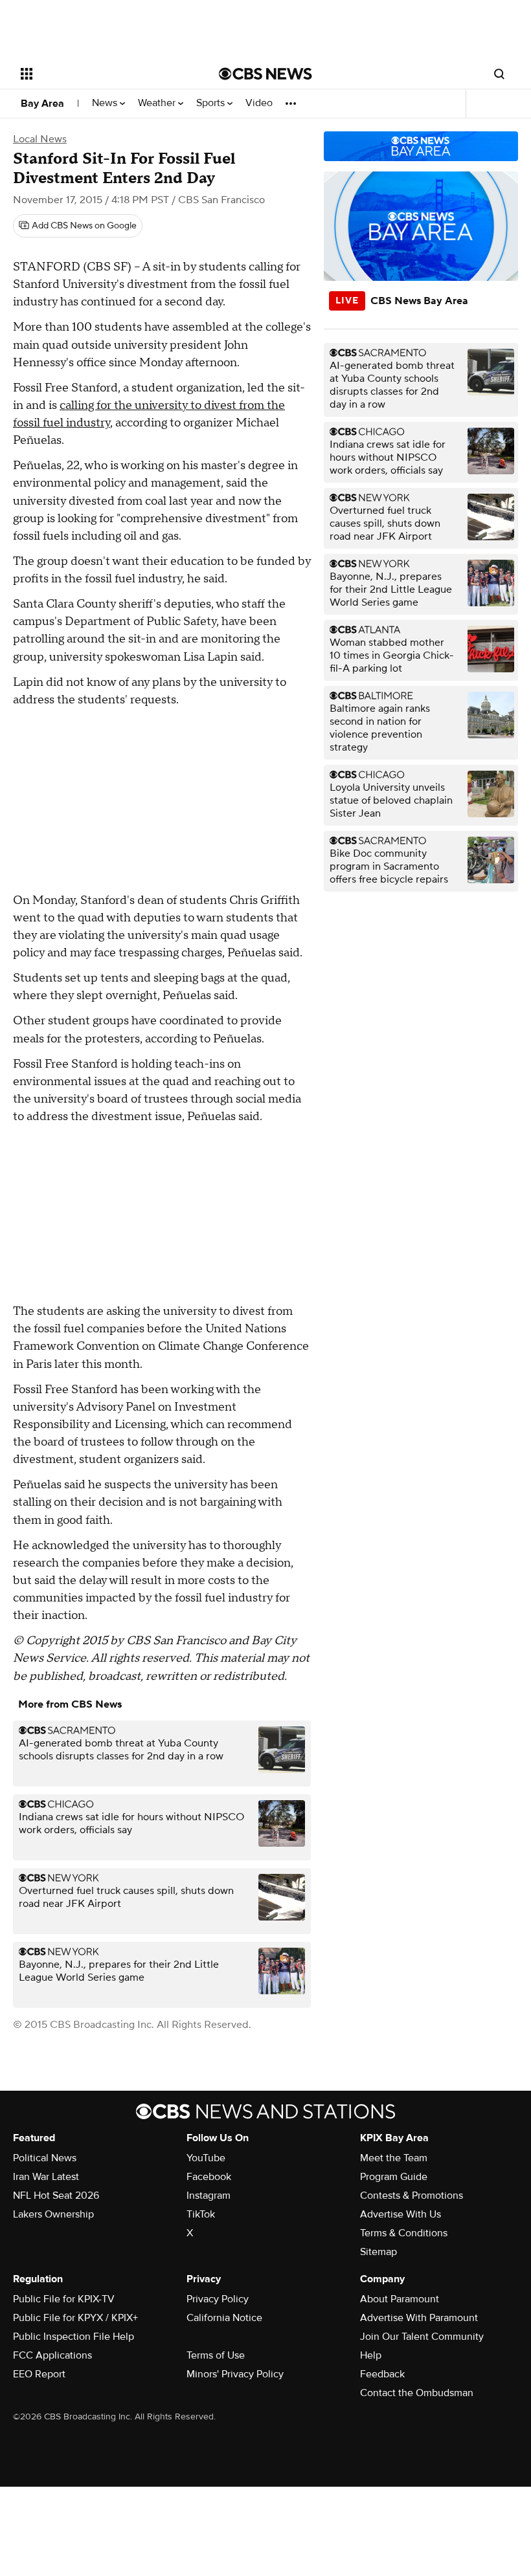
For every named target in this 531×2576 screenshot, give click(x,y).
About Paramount (400, 2299)
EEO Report (39, 2374)
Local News (40, 139)
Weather (158, 103)
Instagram (209, 2196)
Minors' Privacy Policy (235, 2374)
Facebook (209, 2177)
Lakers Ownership (53, 2214)
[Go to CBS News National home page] (265, 74)
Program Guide (394, 2177)
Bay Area (42, 104)
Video (259, 103)
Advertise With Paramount (419, 2318)
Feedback (382, 2374)
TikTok (201, 2214)
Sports (212, 103)
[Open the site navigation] (102, 74)
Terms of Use (216, 2355)
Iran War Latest (46, 2177)
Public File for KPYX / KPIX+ (75, 2318)
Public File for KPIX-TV (64, 2299)
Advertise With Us (401, 2214)
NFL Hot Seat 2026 (56, 2196)
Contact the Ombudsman (417, 2393)
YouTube (206, 2158)
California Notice (224, 2318)
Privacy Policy (218, 2299)
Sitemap (378, 2252)
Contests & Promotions (412, 2196)
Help (371, 2355)
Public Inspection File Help (73, 2337)
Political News (45, 2158)
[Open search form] (499, 74)
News (106, 103)
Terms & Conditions (404, 2233)
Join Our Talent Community (422, 2337)
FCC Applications (52, 2355)
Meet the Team (394, 2158)
